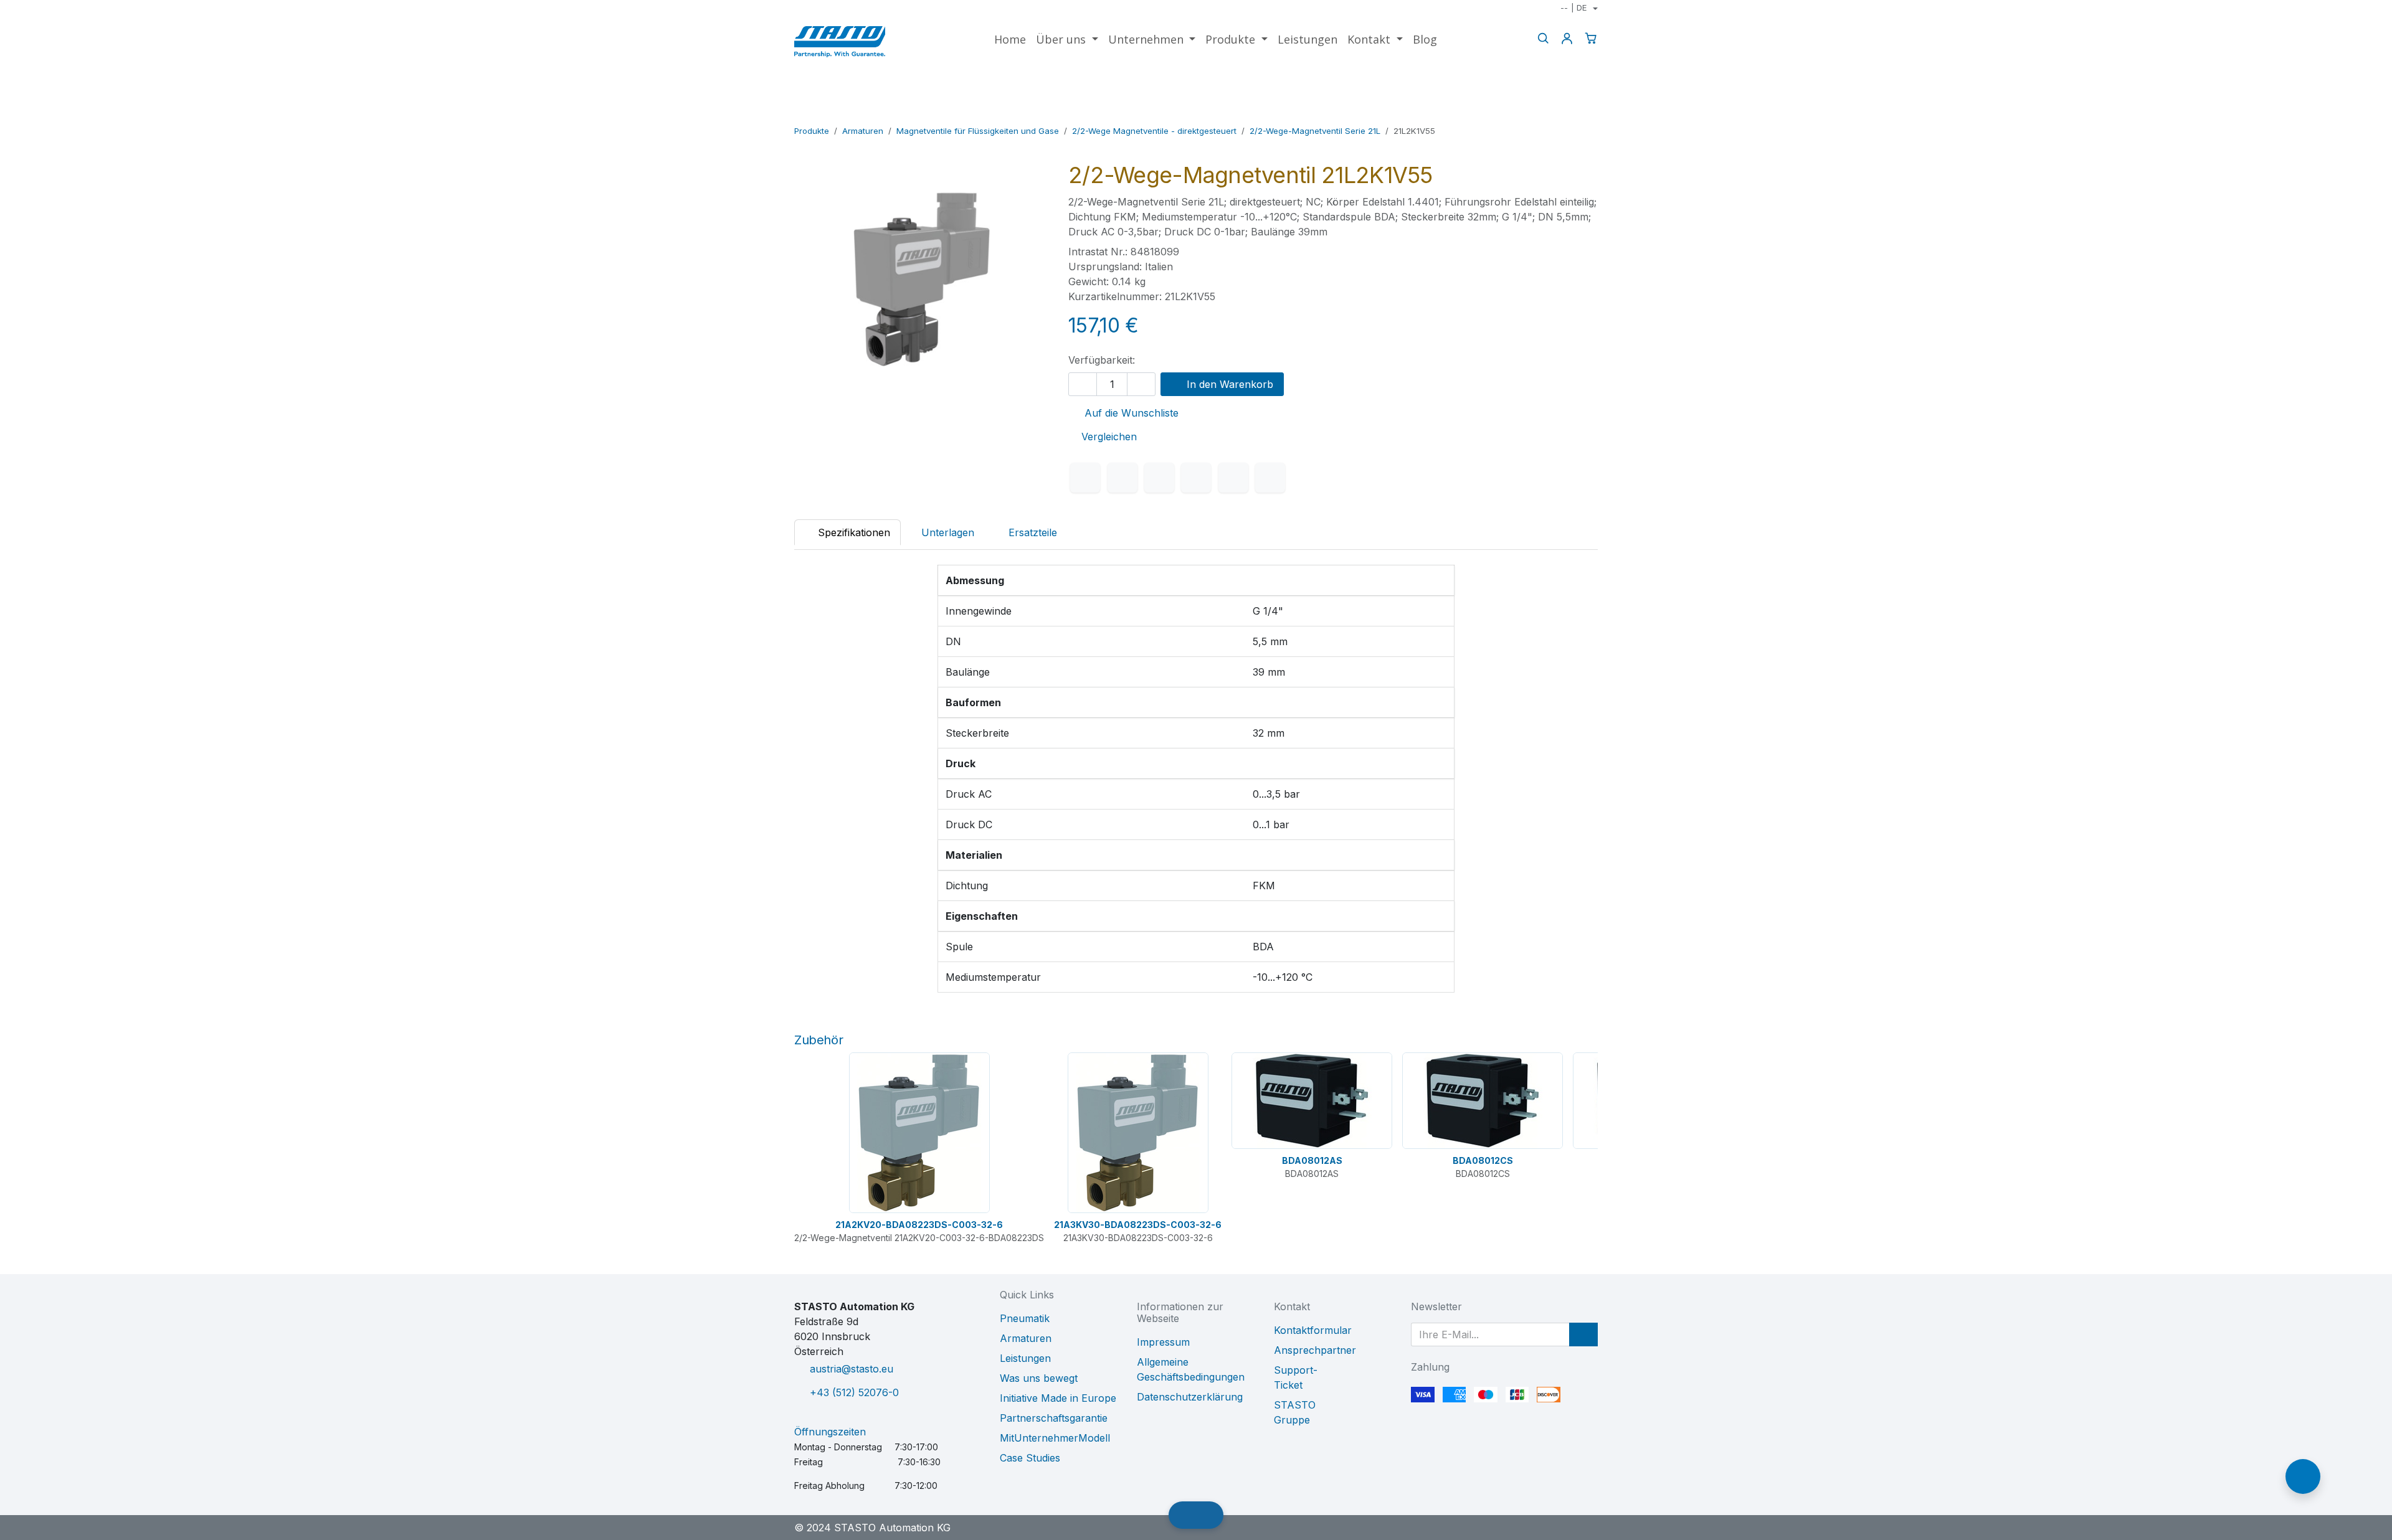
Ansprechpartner (1315, 1350)
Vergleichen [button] (1109, 437)
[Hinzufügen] (1141, 384)
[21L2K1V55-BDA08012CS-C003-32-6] (1589, 113)
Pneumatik (1025, 1318)
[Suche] (1543, 38)
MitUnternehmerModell (1055, 1438)
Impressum (1163, 1342)
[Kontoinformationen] (1567, 38)
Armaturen (863, 131)
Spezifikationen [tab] (852, 532)
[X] (1122, 478)
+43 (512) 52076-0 (854, 1392)
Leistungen (1025, 1358)
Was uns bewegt (1039, 1378)
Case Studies (1030, 1458)
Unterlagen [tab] (948, 532)
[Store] (1569, 113)
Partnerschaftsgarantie (1054, 1418)
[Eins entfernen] (1083, 384)
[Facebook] (1085, 478)
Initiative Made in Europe (1058, 1398)
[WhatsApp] (1196, 478)
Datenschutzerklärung (1190, 1397)
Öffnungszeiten (830, 1432)
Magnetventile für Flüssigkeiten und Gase (978, 131)
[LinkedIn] (1159, 478)
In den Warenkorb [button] (1228, 384)
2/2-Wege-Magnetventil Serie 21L (1315, 131)
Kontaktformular (1313, 1330)
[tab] (1026, 532)
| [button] (1573, 7)
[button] (1583, 1335)
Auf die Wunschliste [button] (1130, 413)
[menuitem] (1010, 40)
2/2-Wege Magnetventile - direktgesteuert (1154, 131)
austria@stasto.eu (852, 1369)
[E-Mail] (1270, 478)
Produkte (812, 131)
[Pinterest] (1233, 478)
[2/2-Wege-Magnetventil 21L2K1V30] (1550, 113)
